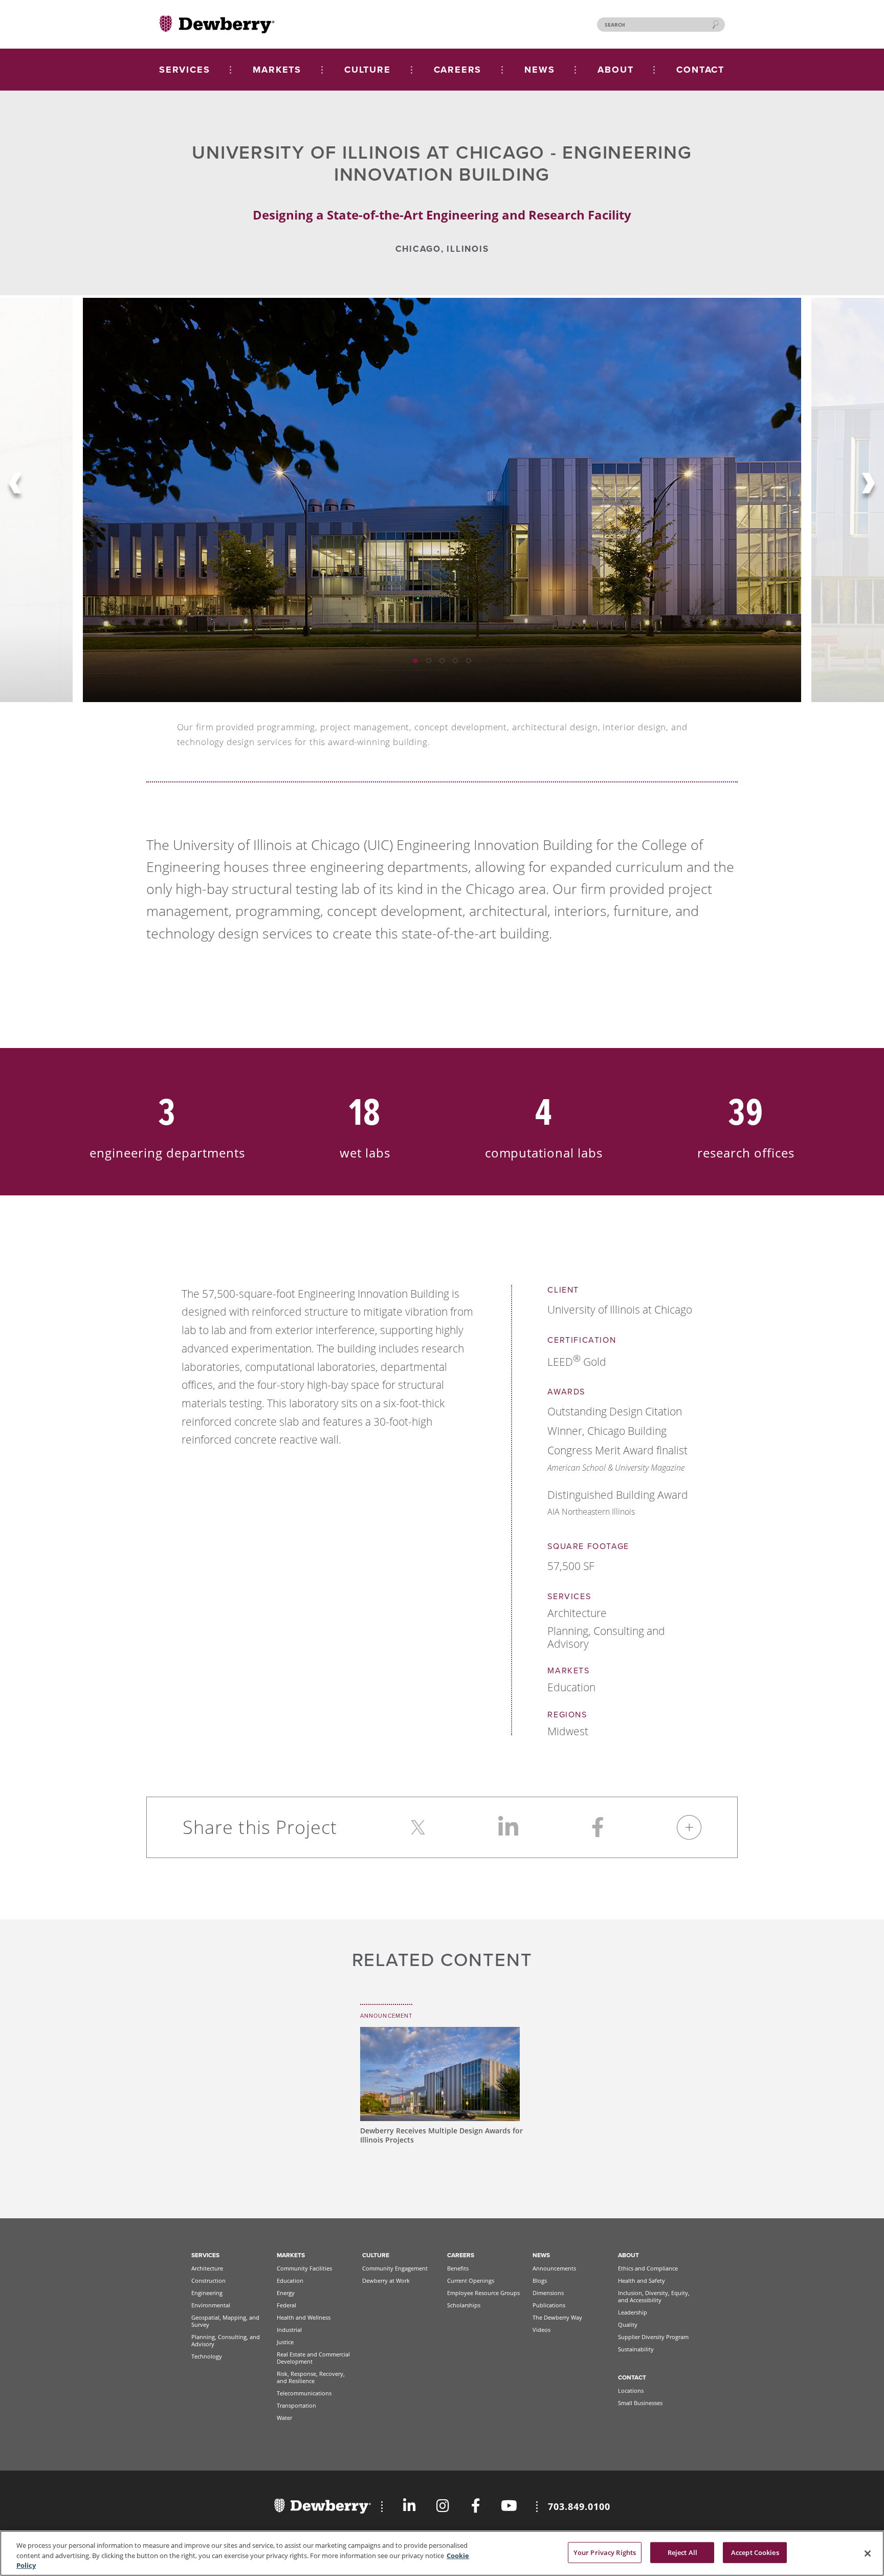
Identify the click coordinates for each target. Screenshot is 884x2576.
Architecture (207, 2268)
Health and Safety (642, 2280)
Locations (631, 2391)
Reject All (682, 2552)
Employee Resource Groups (483, 2293)
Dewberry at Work (386, 2280)
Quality (628, 2324)
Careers (461, 2255)
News (541, 2255)
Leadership (633, 2312)
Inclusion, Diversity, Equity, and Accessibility (654, 2296)
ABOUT (615, 70)
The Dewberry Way (557, 2317)
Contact (632, 2377)
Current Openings (471, 2280)
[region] (442, 2553)
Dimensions (548, 2293)
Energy (286, 2293)
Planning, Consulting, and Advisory (226, 2340)
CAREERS (458, 70)
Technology (207, 2356)
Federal (286, 2305)
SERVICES (184, 70)
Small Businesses (640, 2403)
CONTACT (700, 70)
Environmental (211, 2305)
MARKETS (277, 70)
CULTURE (368, 70)
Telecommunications (304, 2393)
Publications (549, 2305)
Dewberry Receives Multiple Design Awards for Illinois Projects (441, 2135)
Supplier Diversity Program (653, 2337)
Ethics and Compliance (648, 2268)
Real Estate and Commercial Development (313, 2358)
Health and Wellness (304, 2317)
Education (290, 2280)
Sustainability (636, 2349)
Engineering (207, 2293)
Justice (285, 2342)
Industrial (289, 2330)
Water (284, 2418)
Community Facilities (304, 2268)
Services (205, 2255)
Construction (208, 2280)
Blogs (540, 2280)
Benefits (458, 2268)
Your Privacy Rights (605, 2552)
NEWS (539, 70)
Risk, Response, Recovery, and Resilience (311, 2377)
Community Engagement (395, 2268)
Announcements (554, 2268)
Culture (376, 2255)
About (628, 2255)
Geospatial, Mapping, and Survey (225, 2321)
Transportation (296, 2405)
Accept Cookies (755, 2552)
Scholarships (464, 2305)
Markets (291, 2255)
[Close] (868, 2553)
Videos (542, 2330)
